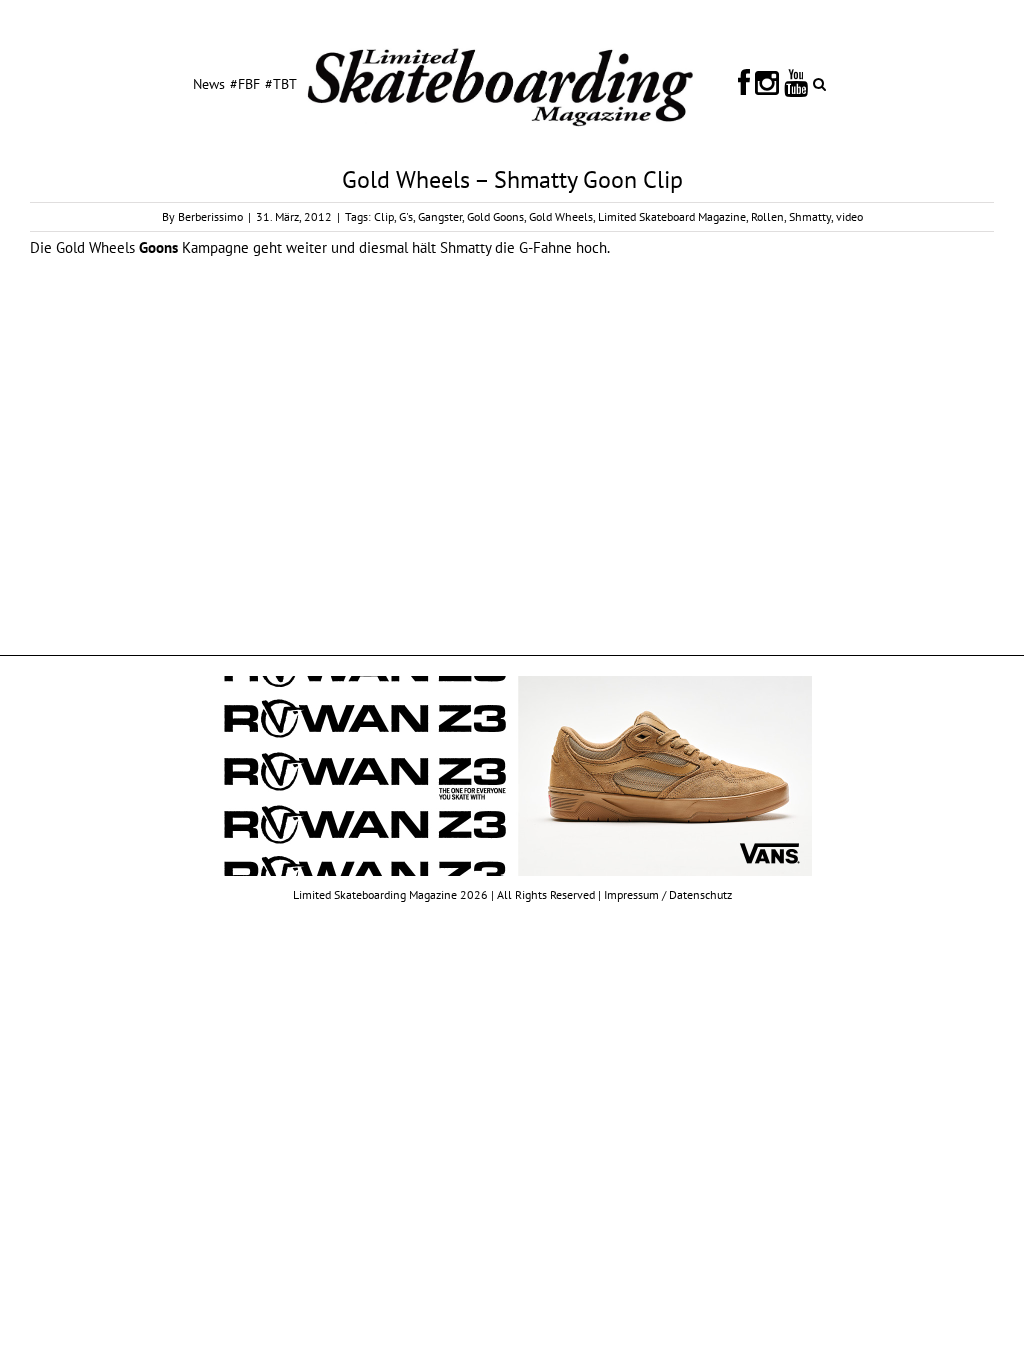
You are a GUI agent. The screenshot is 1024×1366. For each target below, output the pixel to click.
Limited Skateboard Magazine (672, 216)
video (849, 216)
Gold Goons (495, 216)
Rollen (767, 216)
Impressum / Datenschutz (668, 894)
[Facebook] (744, 83)
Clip (384, 216)
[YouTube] (796, 83)
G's (406, 216)
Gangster (440, 216)
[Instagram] (767, 83)
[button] (819, 83)
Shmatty (810, 216)
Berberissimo (210, 216)
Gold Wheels (561, 216)
